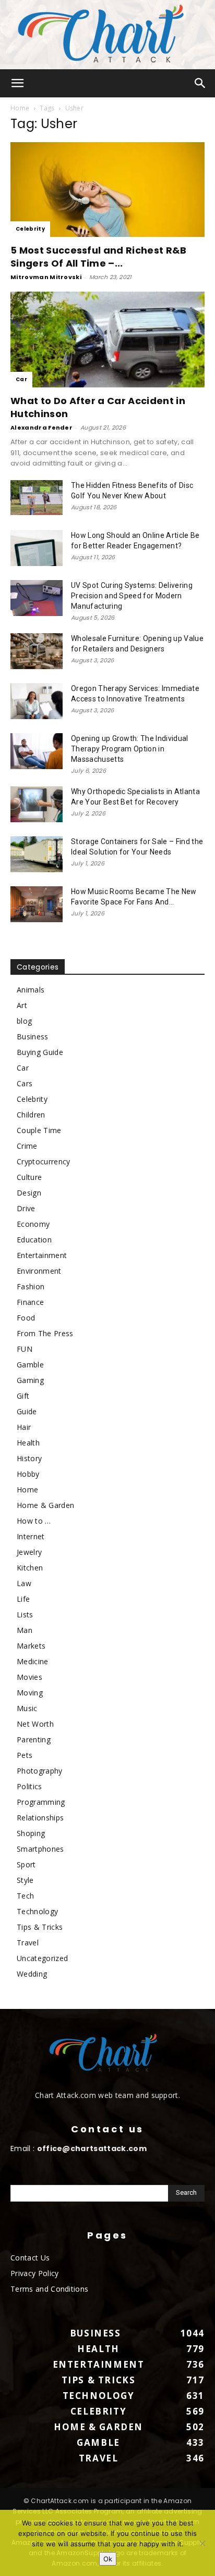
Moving (30, 1693)
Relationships (40, 1818)
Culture (29, 1177)
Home (20, 108)
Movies (29, 1677)
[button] (18, 83)
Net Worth (35, 1724)
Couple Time (39, 1130)
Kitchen (30, 1568)
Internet (31, 1536)
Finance (30, 1302)
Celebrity (30, 229)
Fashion (31, 1286)
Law (24, 1583)
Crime (27, 1146)
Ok (108, 2559)
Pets (25, 1755)
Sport (26, 1864)
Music (27, 1708)
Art (22, 1005)
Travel (28, 1943)
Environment (39, 1271)
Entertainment (42, 1255)
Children (31, 1115)
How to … (34, 1521)
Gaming (30, 1380)
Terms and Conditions (49, 2289)
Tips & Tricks (40, 1927)
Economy (33, 1224)
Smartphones (40, 1849)
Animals (31, 990)
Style (25, 1880)
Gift (23, 1396)
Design (29, 1193)
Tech (25, 1896)
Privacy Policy (34, 2273)
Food (26, 1318)
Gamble (30, 1365)
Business (33, 1036)
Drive (26, 1208)
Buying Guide (40, 1052)
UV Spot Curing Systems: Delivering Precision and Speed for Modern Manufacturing (132, 596)
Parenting (34, 1739)
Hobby (28, 1474)
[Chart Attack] (107, 35)
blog (24, 1021)
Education (34, 1240)
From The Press (45, 1333)
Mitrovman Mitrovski (46, 277)
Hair (24, 1427)
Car (21, 379)
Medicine (33, 1661)
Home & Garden (45, 1505)
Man (25, 1630)
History (29, 1458)
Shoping (31, 1833)
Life (23, 1599)
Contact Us (30, 2258)
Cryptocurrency (43, 1161)
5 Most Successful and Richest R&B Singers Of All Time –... (99, 257)
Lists (25, 1614)
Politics (29, 1786)
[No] (202, 2543)
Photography (40, 1771)
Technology (37, 1911)
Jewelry (29, 1552)
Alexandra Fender (41, 428)
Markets (31, 1646)
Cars (25, 1083)
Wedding (32, 1974)
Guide (27, 1411)
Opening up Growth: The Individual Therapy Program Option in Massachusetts (130, 749)
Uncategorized (42, 1958)
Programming (41, 1802)
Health (28, 1443)
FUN (25, 1349)
